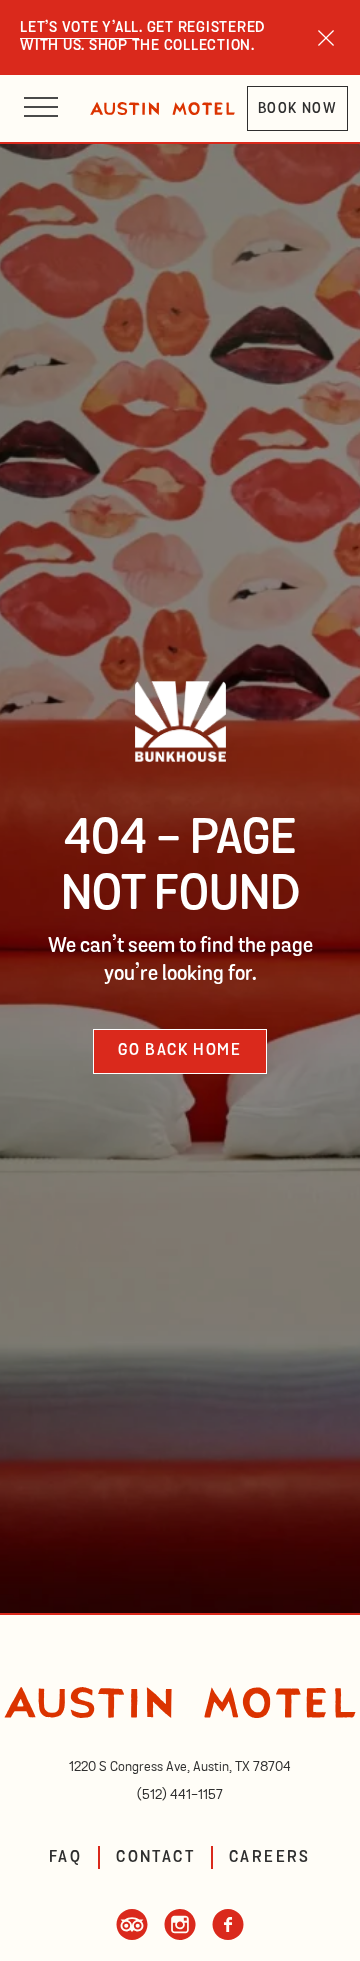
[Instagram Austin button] (180, 1935)
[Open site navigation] (41, 108)
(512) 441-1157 (180, 1795)
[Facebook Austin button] (228, 1935)
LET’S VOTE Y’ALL (79, 28)
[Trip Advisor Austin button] (132, 1935)
